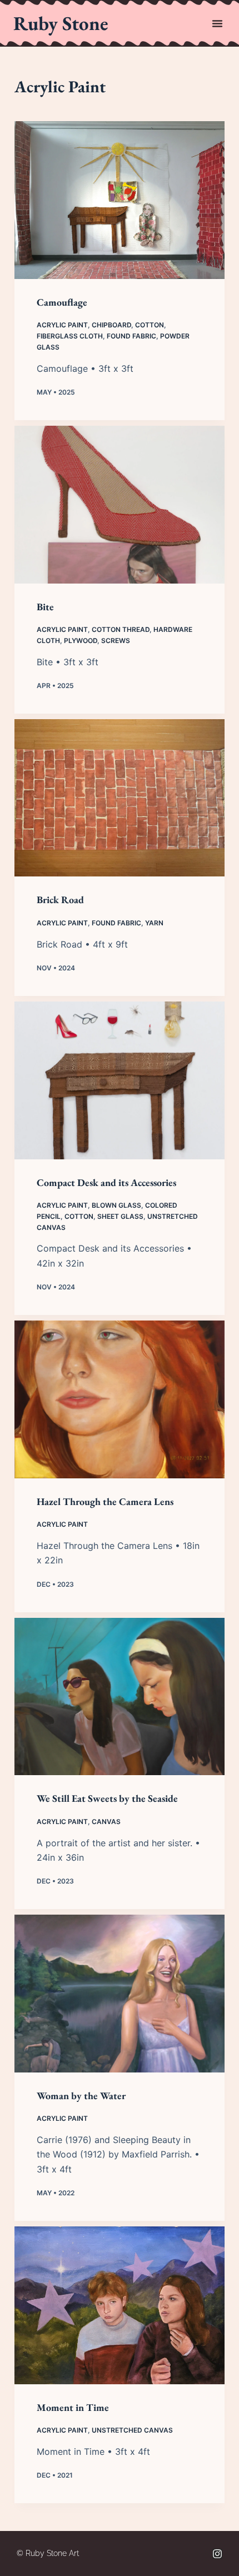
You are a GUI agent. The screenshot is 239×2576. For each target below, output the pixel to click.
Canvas (106, 1822)
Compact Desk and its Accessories (106, 1182)
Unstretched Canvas (132, 2430)
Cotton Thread (121, 629)
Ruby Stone (61, 23)
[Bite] (120, 505)
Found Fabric (131, 336)
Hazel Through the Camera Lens (105, 1501)
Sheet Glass (120, 1216)
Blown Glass (116, 1205)
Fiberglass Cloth (70, 336)
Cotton (150, 325)
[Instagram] (217, 2554)
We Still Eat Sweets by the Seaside (107, 1798)
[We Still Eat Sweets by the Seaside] (120, 1697)
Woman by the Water (81, 2096)
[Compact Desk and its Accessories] (120, 1080)
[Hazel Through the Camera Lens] (120, 1399)
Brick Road (60, 900)
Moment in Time (73, 2407)
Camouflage (62, 302)
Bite (45, 607)
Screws (116, 641)
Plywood (81, 641)
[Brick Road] (120, 798)
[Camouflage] (120, 200)
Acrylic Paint (62, 325)
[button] (217, 23)
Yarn (154, 923)
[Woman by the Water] (120, 1994)
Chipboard (111, 325)
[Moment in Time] (120, 2305)
